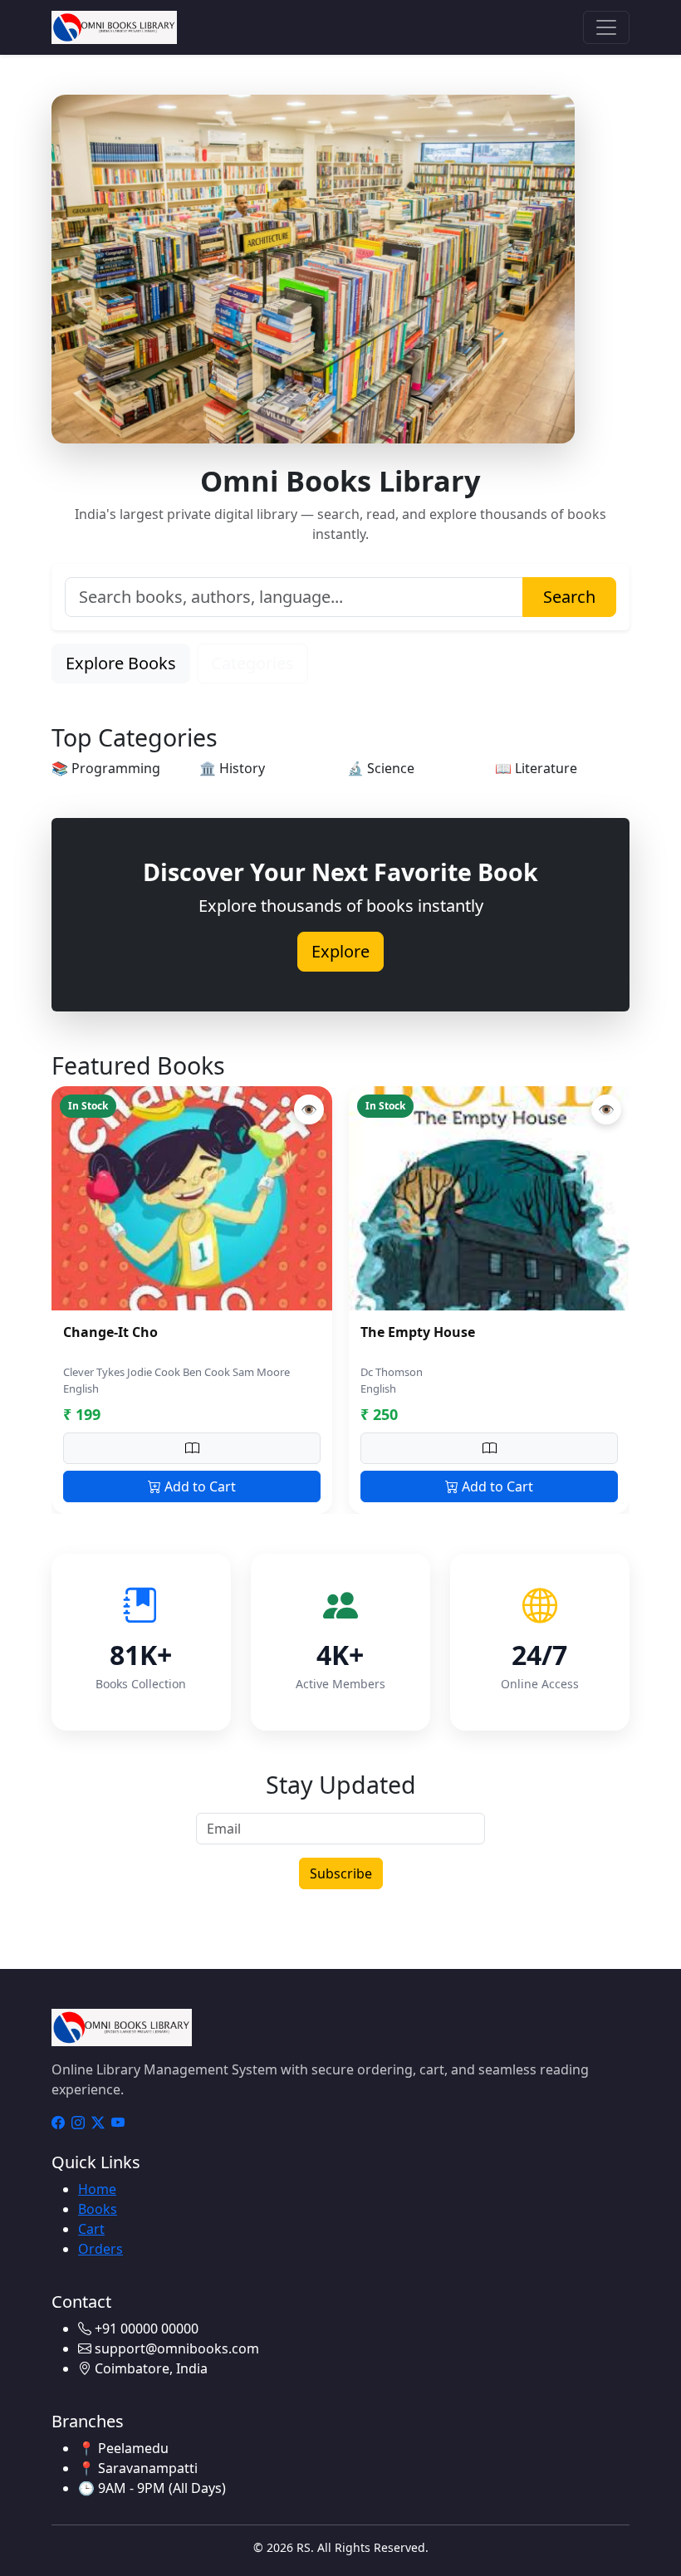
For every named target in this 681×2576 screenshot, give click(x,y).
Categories (252, 663)
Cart (91, 2229)
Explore (340, 951)
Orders (100, 2249)
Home (97, 2189)
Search (569, 597)
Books (98, 2209)
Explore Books (121, 663)
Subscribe (341, 1873)
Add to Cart (198, 1486)
